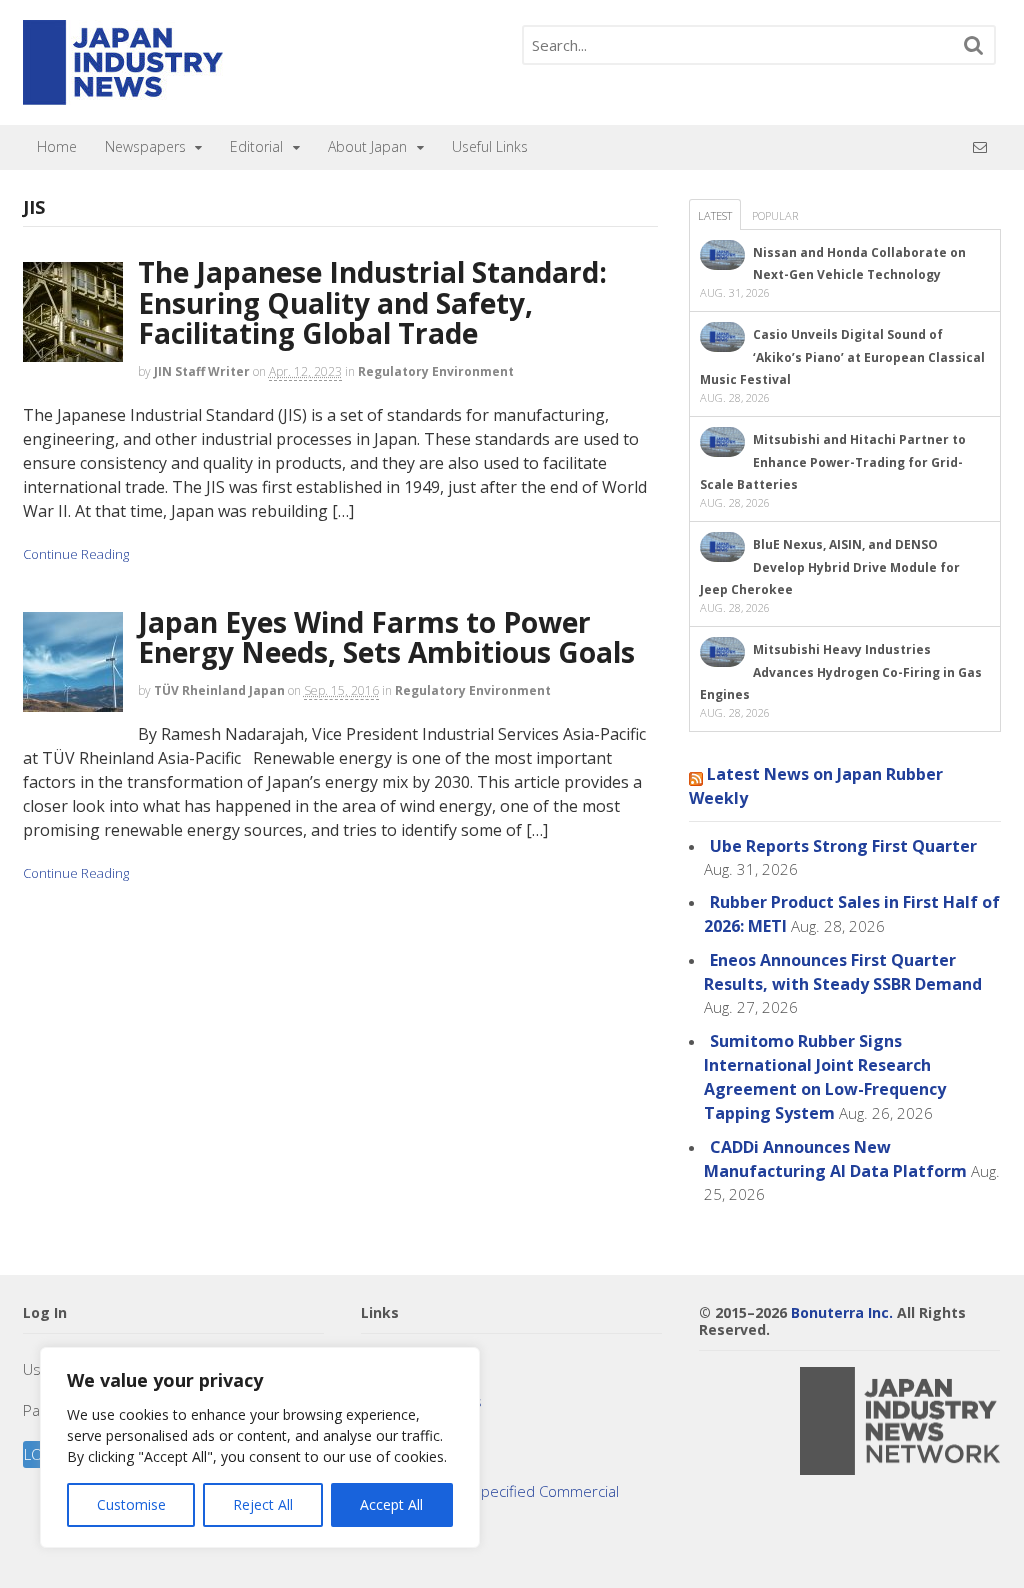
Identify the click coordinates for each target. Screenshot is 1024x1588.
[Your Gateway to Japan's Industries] (123, 94)
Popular (775, 215)
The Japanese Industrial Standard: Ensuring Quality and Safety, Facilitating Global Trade (372, 303)
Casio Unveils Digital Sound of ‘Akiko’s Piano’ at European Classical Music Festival (842, 357)
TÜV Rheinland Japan (219, 690)
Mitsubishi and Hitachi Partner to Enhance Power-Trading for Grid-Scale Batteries (833, 462)
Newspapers (145, 146)
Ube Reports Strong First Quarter (843, 846)
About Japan (367, 146)
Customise (131, 1504)
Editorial (256, 146)
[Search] (974, 45)
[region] (260, 1447)
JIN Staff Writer (202, 371)
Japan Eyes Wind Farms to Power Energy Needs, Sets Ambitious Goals (386, 637)
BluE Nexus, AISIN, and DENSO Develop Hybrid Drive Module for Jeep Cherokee (830, 567)
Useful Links (490, 146)
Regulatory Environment (436, 371)
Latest (715, 215)
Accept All (391, 1504)
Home (57, 146)
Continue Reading (76, 554)
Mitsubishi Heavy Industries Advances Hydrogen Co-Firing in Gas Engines (841, 672)
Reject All (263, 1504)
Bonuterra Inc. (842, 1312)
